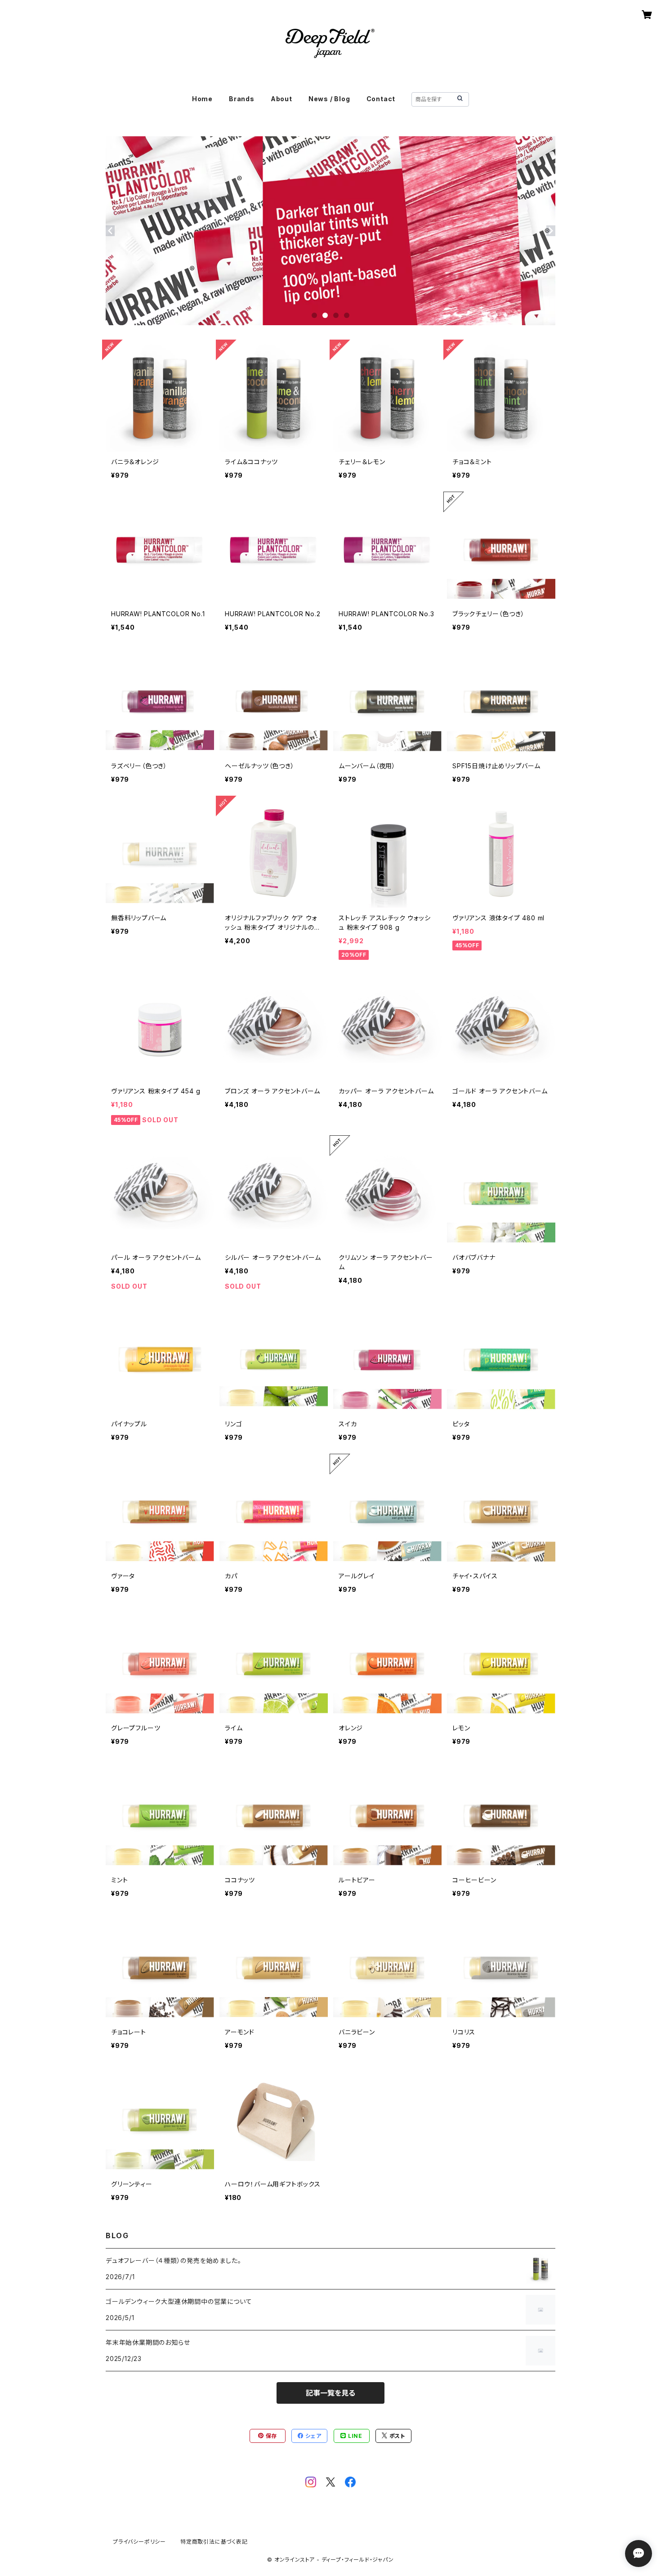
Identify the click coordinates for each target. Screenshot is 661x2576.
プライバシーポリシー (139, 2542)
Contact (381, 99)
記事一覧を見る (330, 2393)
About (281, 99)
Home (202, 99)
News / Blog (329, 99)
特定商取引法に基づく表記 (214, 2542)
